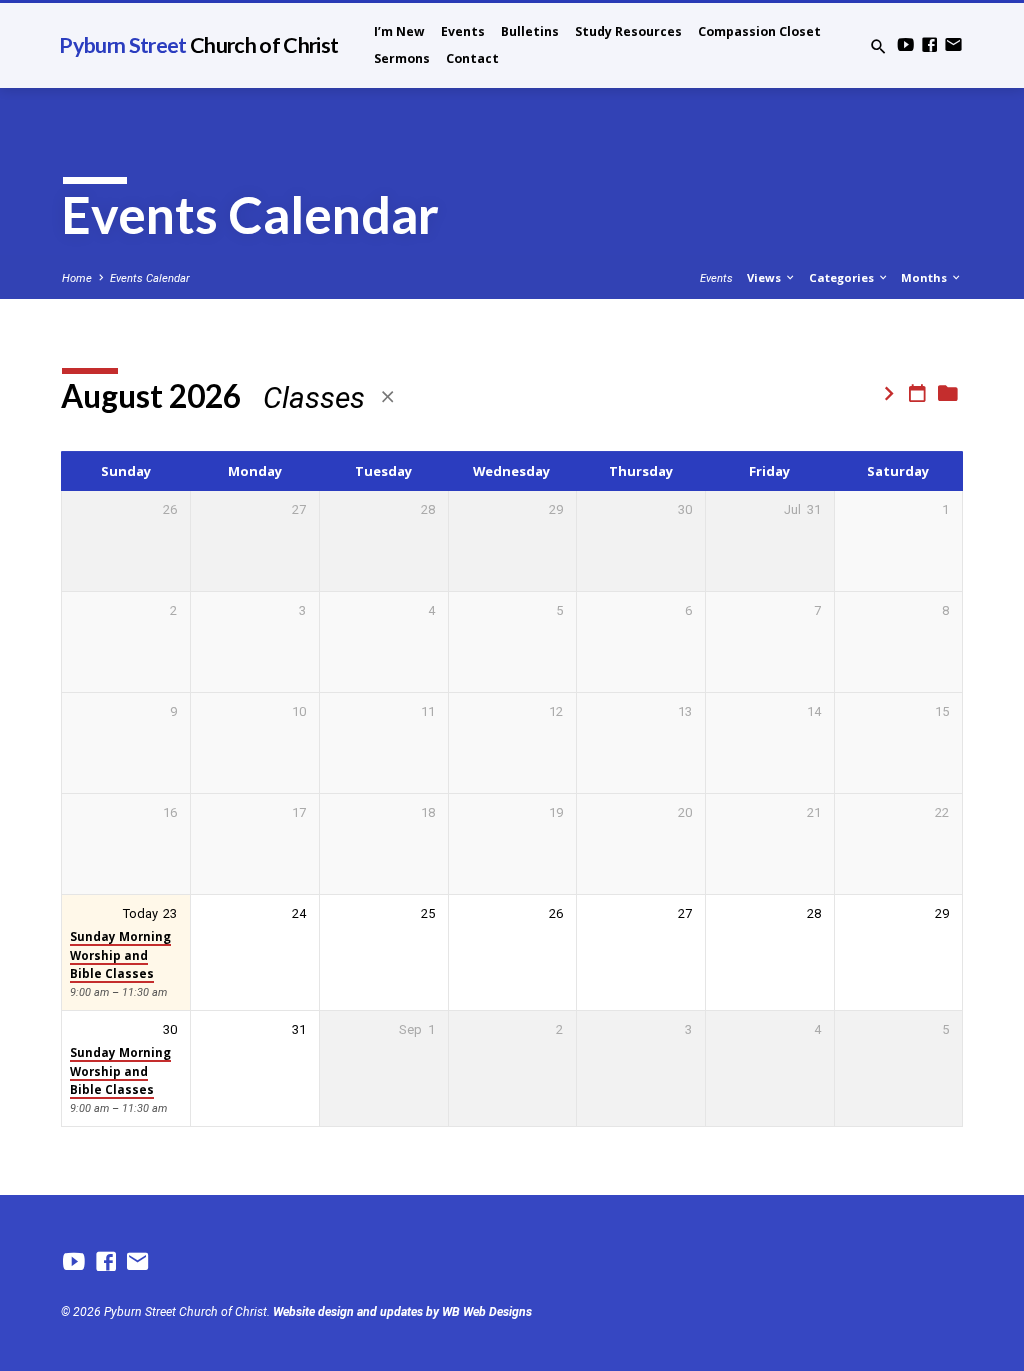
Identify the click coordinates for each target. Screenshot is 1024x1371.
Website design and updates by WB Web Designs (402, 1312)
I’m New (399, 31)
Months (925, 277)
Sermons (402, 58)
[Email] (953, 45)
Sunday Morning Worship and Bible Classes (120, 955)
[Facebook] (929, 45)
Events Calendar (150, 278)
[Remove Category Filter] (387, 397)
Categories (843, 277)
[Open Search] (878, 47)
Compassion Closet (759, 31)
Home (77, 278)
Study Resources (628, 31)
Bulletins (530, 31)
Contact (472, 58)
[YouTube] (905, 45)
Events (463, 31)
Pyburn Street (198, 45)
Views (765, 277)
